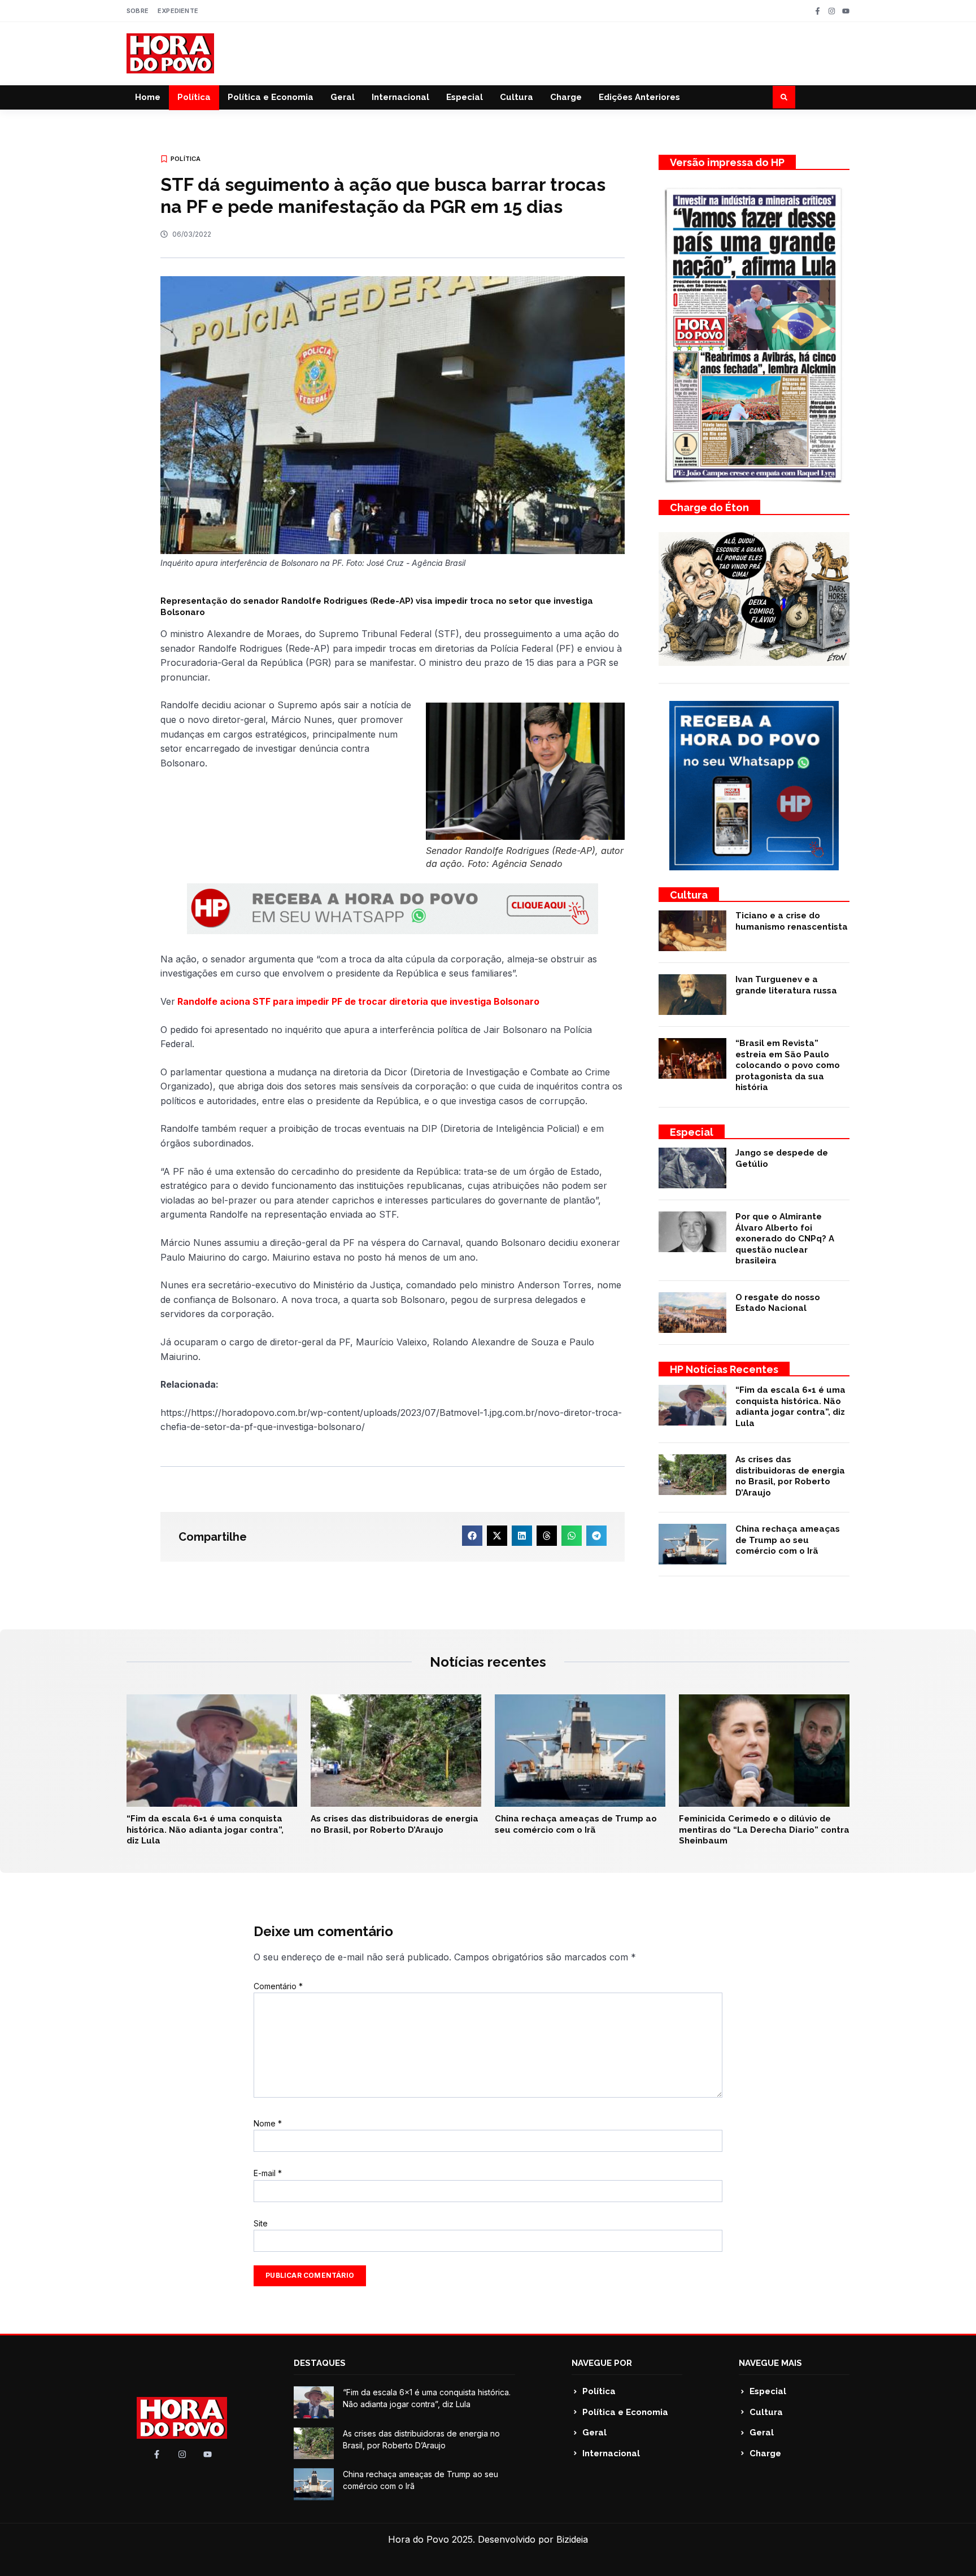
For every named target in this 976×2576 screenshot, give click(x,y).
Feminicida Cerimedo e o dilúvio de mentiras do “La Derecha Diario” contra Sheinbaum (764, 1830)
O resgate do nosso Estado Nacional (778, 1303)
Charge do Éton (709, 507)
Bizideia (572, 2539)
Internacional (400, 97)
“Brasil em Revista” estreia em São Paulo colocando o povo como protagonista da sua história (788, 1065)
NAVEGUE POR (602, 2363)
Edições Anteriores (639, 97)
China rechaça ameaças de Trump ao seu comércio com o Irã (788, 1540)
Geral (343, 97)
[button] (784, 97)
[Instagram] (832, 11)
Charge (566, 97)
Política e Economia (271, 97)
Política (194, 97)
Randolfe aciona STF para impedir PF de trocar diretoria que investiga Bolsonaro (357, 1001)
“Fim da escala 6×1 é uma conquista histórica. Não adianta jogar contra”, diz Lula (790, 1407)
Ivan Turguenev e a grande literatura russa (786, 985)
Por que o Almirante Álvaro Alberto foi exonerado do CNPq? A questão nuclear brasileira (785, 1239)
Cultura (517, 97)
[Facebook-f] (818, 11)
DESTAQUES (320, 2363)
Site (261, 2223)
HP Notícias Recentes (724, 1369)
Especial (465, 97)
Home (148, 97)
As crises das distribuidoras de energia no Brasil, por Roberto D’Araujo (790, 1476)
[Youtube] (846, 11)
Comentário (278, 1986)
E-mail (268, 2173)
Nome (268, 2123)
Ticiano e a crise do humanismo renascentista (792, 921)
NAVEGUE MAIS (770, 2363)
